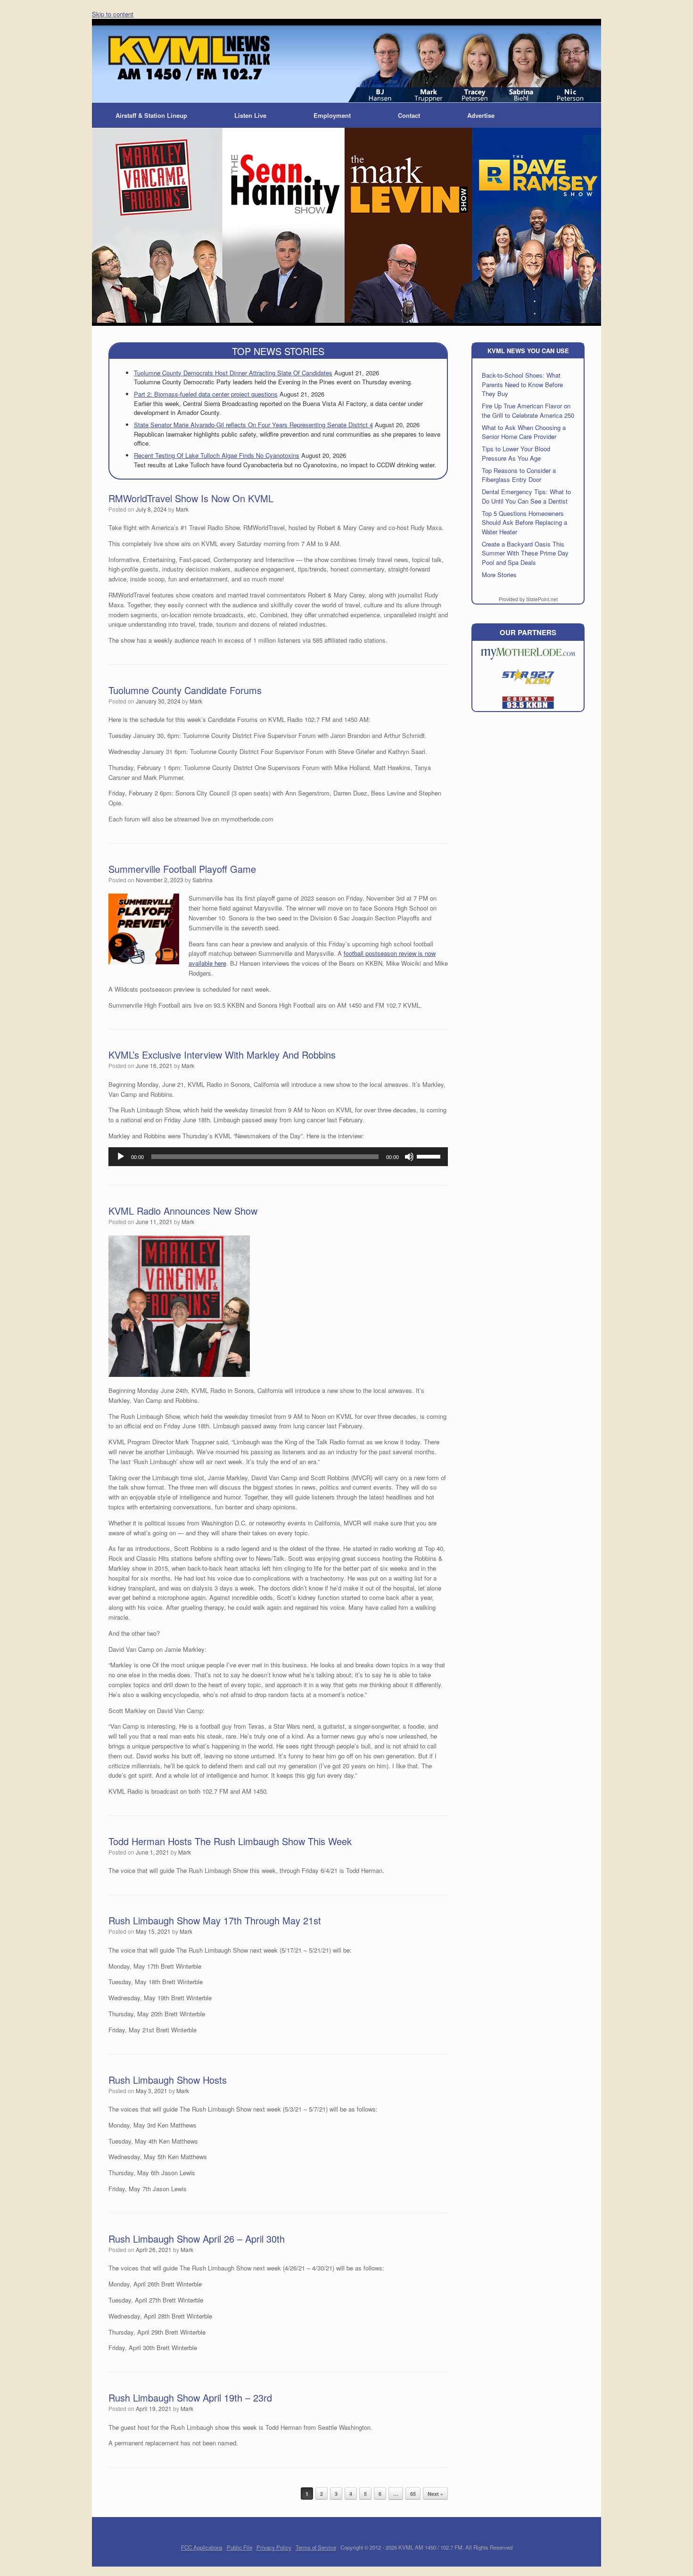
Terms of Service (316, 2547)
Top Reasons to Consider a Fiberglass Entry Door (519, 475)
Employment (332, 115)
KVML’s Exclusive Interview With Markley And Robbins (222, 1055)
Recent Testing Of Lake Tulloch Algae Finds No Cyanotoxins (217, 455)
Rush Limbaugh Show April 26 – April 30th (197, 2239)
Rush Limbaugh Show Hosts (168, 2080)
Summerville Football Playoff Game (182, 869)
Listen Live (250, 115)
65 (413, 2494)
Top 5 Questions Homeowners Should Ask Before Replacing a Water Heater (524, 522)
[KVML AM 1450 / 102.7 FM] (189, 58)
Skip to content (113, 14)
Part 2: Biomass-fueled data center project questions (206, 394)
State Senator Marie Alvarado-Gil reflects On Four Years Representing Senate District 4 (253, 425)
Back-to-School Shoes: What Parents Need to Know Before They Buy (522, 384)
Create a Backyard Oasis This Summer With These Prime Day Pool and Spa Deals (525, 553)
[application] (278, 1157)
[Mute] (409, 1157)
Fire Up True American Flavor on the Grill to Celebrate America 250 (528, 410)
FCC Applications (202, 2547)
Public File (239, 2547)
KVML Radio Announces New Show (183, 1211)
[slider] (430, 1156)
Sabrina (202, 880)
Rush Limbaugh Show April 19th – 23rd (190, 2398)
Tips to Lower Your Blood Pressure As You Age (516, 453)
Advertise (481, 115)
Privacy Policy (274, 2547)
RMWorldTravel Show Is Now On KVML (191, 498)
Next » (435, 2494)
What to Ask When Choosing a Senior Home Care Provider (524, 432)
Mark (182, 509)
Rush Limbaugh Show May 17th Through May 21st (215, 1920)
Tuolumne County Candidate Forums (185, 690)
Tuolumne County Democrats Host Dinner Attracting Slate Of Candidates (233, 373)
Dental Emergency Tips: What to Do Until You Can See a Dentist (526, 496)
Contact (409, 115)
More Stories (499, 575)
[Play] (121, 1157)
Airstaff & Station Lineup (151, 115)
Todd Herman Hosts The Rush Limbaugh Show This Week (230, 1841)
